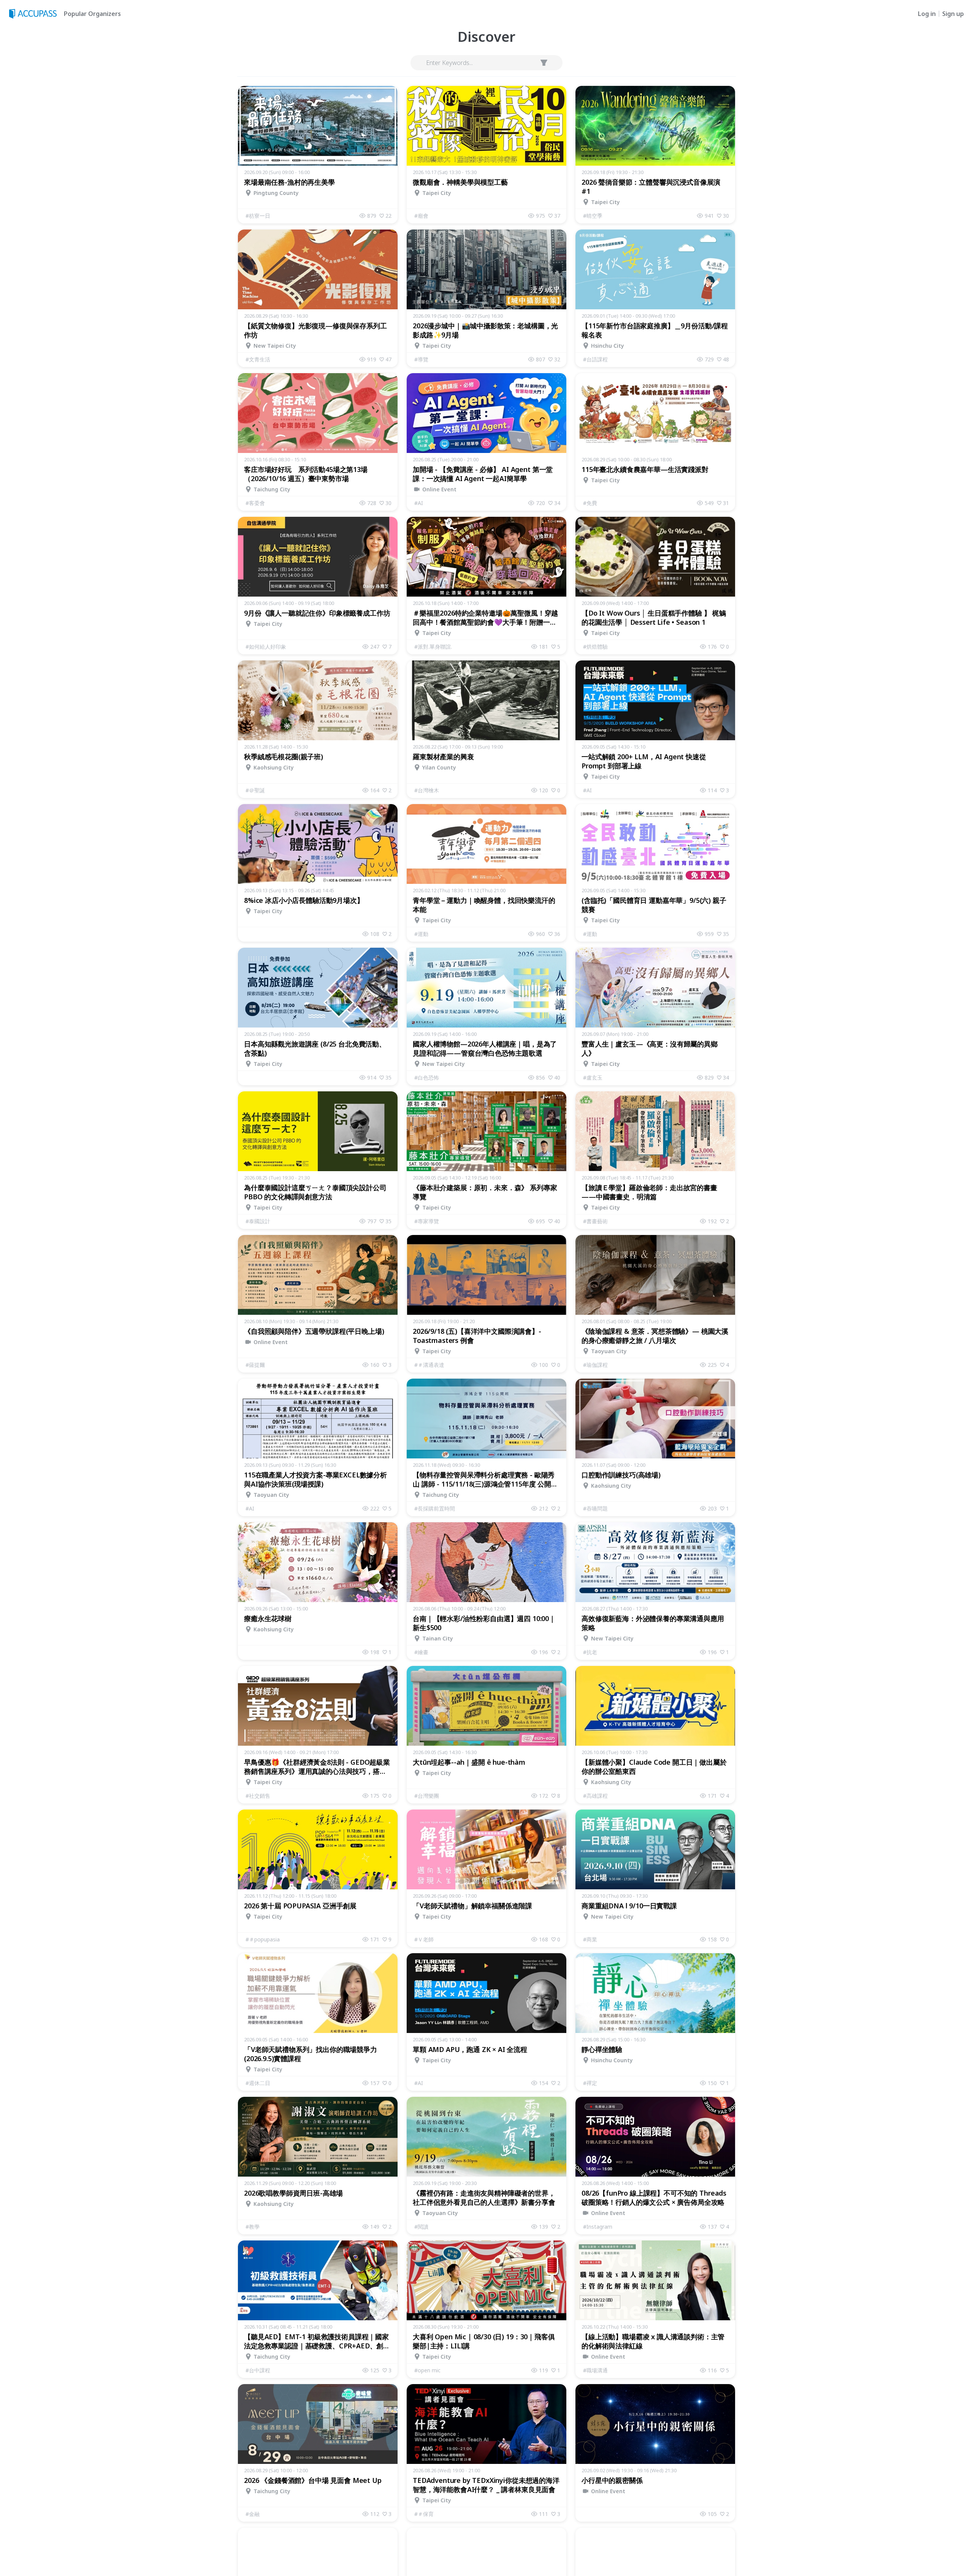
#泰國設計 (258, 1221)
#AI (419, 503)
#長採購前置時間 (435, 1508)
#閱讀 (421, 2227)
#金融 (253, 2514)
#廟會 (421, 216)
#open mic (427, 2370)
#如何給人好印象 (266, 647)
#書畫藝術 (595, 1221)
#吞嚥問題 (595, 1508)
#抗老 (590, 1652)
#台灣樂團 (427, 1796)
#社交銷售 (258, 1796)
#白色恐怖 (427, 1077)
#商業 (590, 1939)
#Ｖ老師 (424, 1939)
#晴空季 (593, 216)
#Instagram (598, 2227)
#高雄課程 (595, 1796)
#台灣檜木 (427, 790)
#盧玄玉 (593, 1077)
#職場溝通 (595, 2370)
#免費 (590, 503)
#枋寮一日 (258, 216)
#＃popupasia (263, 1939)
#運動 (421, 934)
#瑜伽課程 (595, 1365)
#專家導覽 (427, 1221)
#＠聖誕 (255, 790)
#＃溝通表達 (429, 1365)
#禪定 (590, 2083)
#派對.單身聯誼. (433, 647)
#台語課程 (595, 359)
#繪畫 (421, 1652)
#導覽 (421, 359)
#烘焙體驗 (595, 647)
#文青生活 (258, 359)
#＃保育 (424, 2514)
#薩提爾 (255, 1365)
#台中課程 (258, 2370)
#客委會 (255, 503)
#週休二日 (258, 2083)
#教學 (253, 2227)
